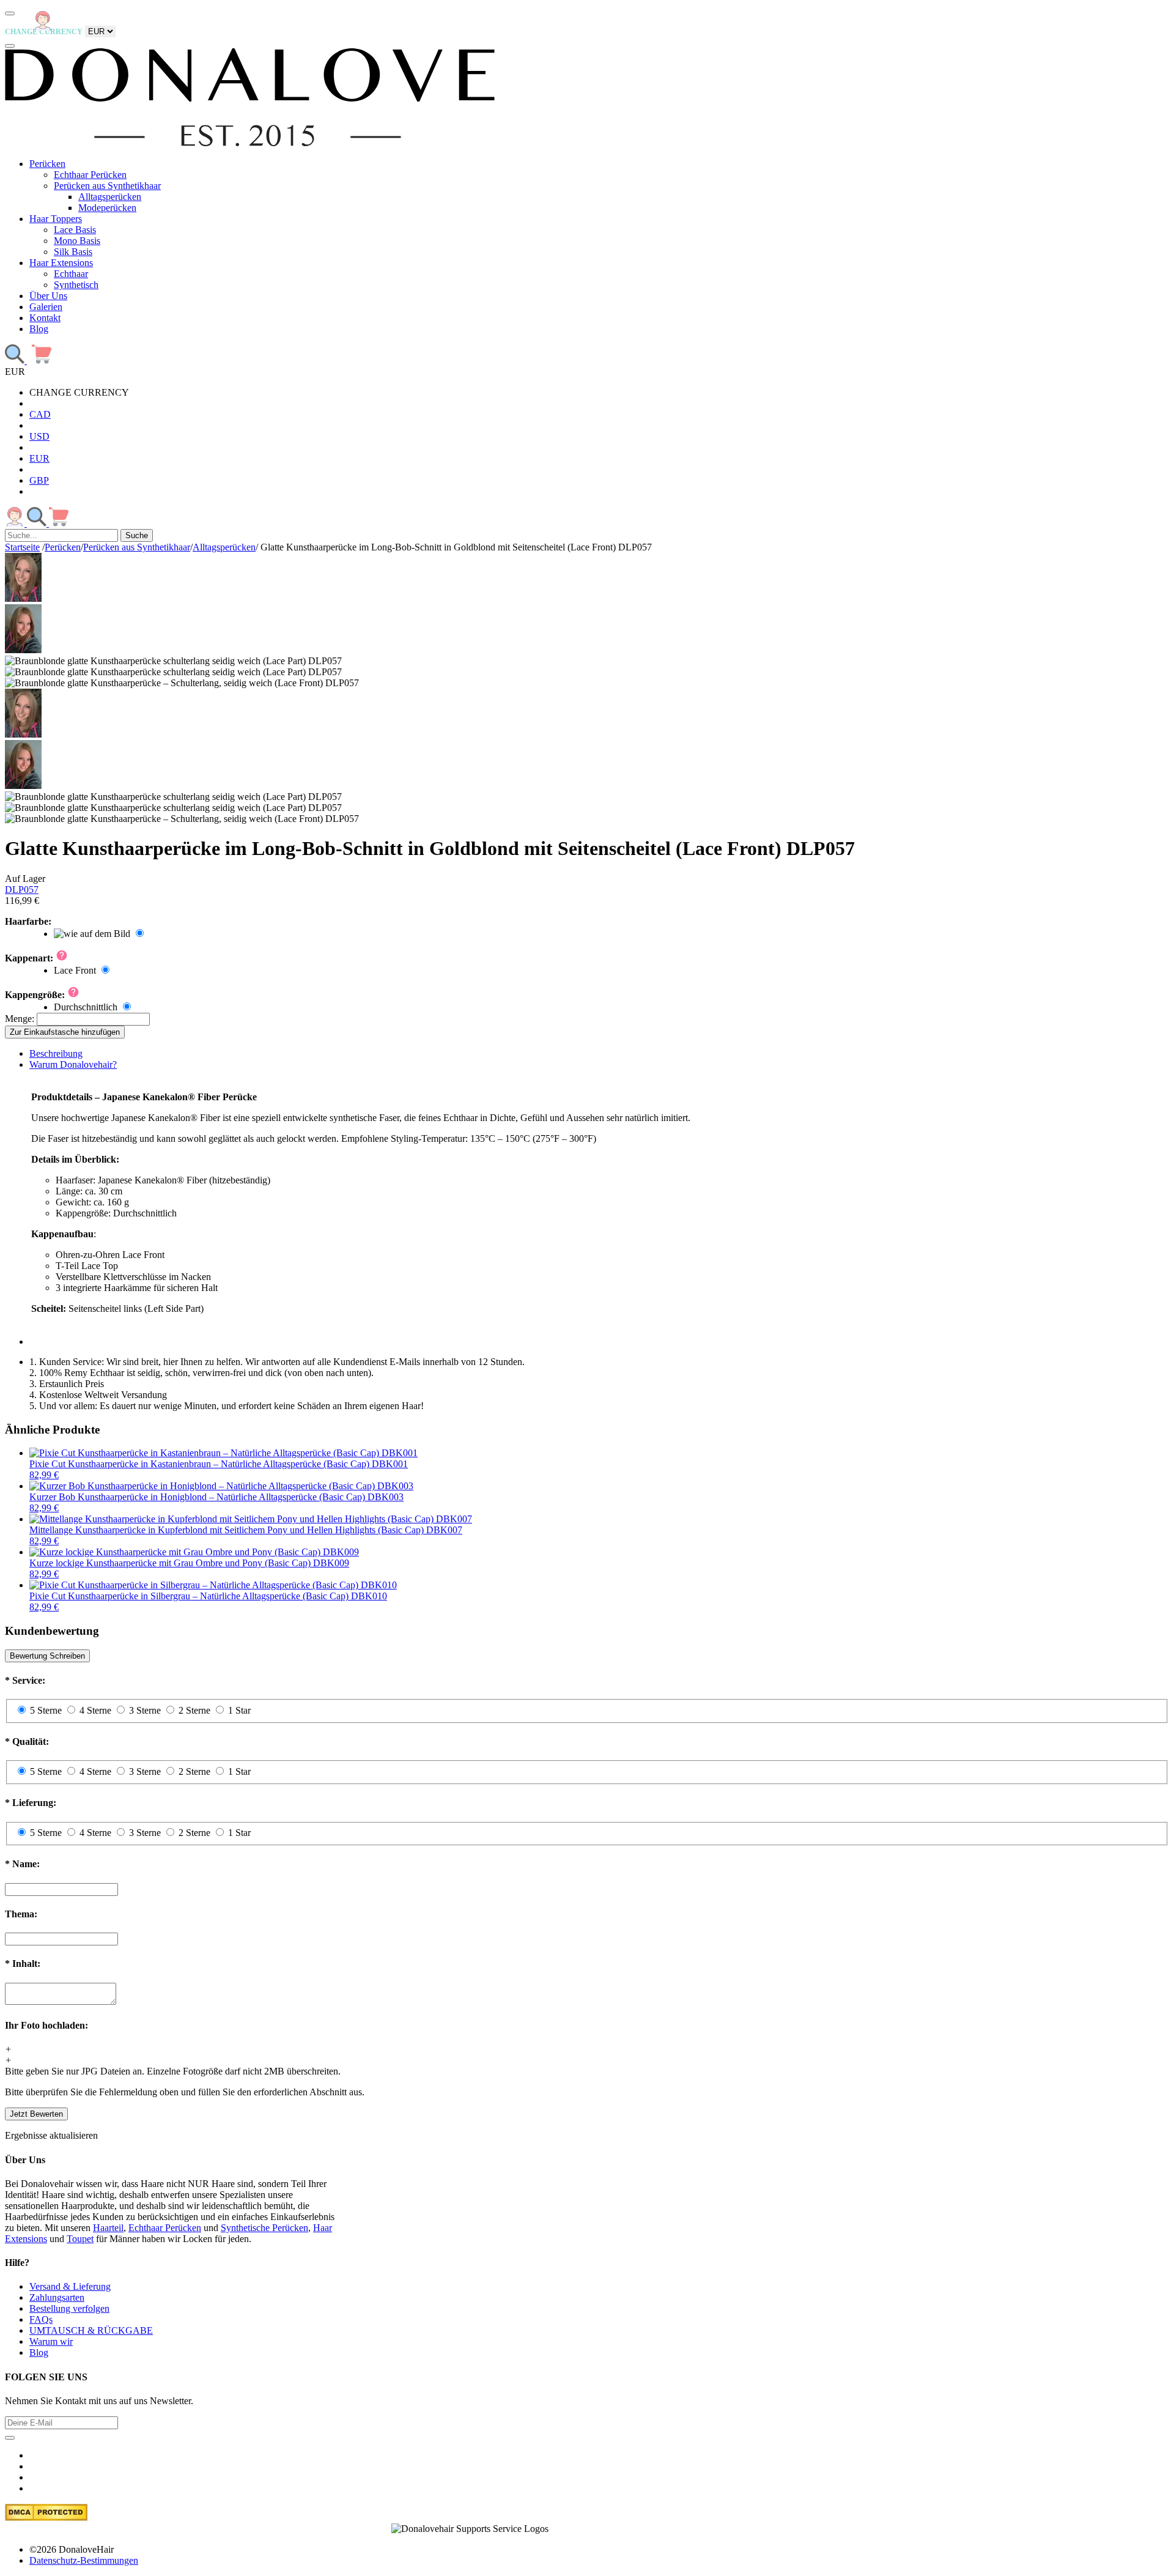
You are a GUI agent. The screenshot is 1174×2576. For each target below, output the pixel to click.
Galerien (46, 307)
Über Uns (48, 296)
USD (39, 436)
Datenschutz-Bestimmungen (84, 2560)
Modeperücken (107, 208)
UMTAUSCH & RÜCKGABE (91, 2330)
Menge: (20, 1019)
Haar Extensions (61, 263)
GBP (39, 480)
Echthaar (71, 274)
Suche (137, 535)
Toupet (80, 2239)
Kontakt (45, 318)
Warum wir (51, 2341)
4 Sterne (95, 1710)
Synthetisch (76, 285)
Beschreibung (56, 1053)
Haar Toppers (56, 219)
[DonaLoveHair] (250, 143)
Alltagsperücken (110, 197)
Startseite (22, 547)
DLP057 (22, 890)
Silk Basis (73, 252)
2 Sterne (194, 1710)
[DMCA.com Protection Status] (46, 2518)
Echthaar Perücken (90, 175)
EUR (39, 458)
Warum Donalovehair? (73, 1064)
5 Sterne (46, 1710)
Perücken (47, 164)
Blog (39, 329)
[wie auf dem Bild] (100, 934)
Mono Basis (77, 241)
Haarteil (108, 2228)
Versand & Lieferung (70, 2286)
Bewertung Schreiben (47, 1656)
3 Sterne (145, 1710)
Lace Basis (75, 230)
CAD (40, 414)
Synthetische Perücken (264, 2228)
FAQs (41, 2319)
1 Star (239, 1710)
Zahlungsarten (57, 2297)
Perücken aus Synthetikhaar (107, 186)
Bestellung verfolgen (69, 2308)
